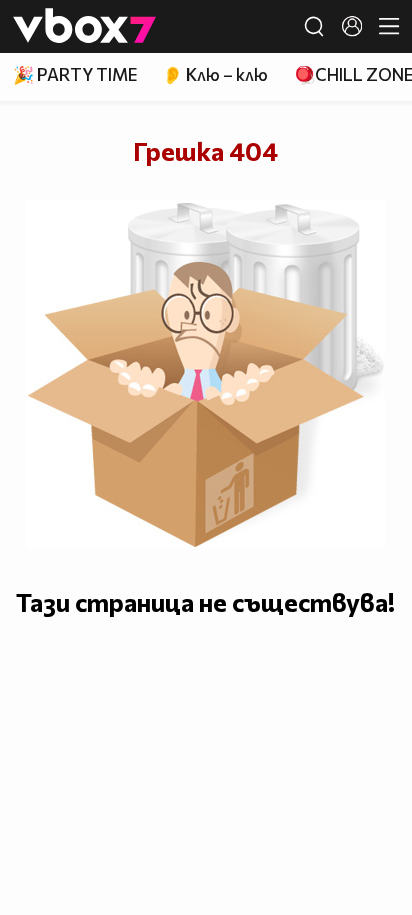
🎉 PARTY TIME (75, 74)
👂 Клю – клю (215, 74)
